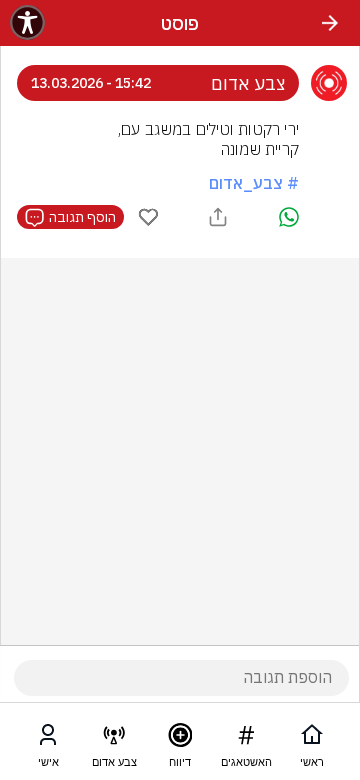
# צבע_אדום (254, 183)
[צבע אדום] (114, 739)
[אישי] (48, 739)
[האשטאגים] (246, 739)
